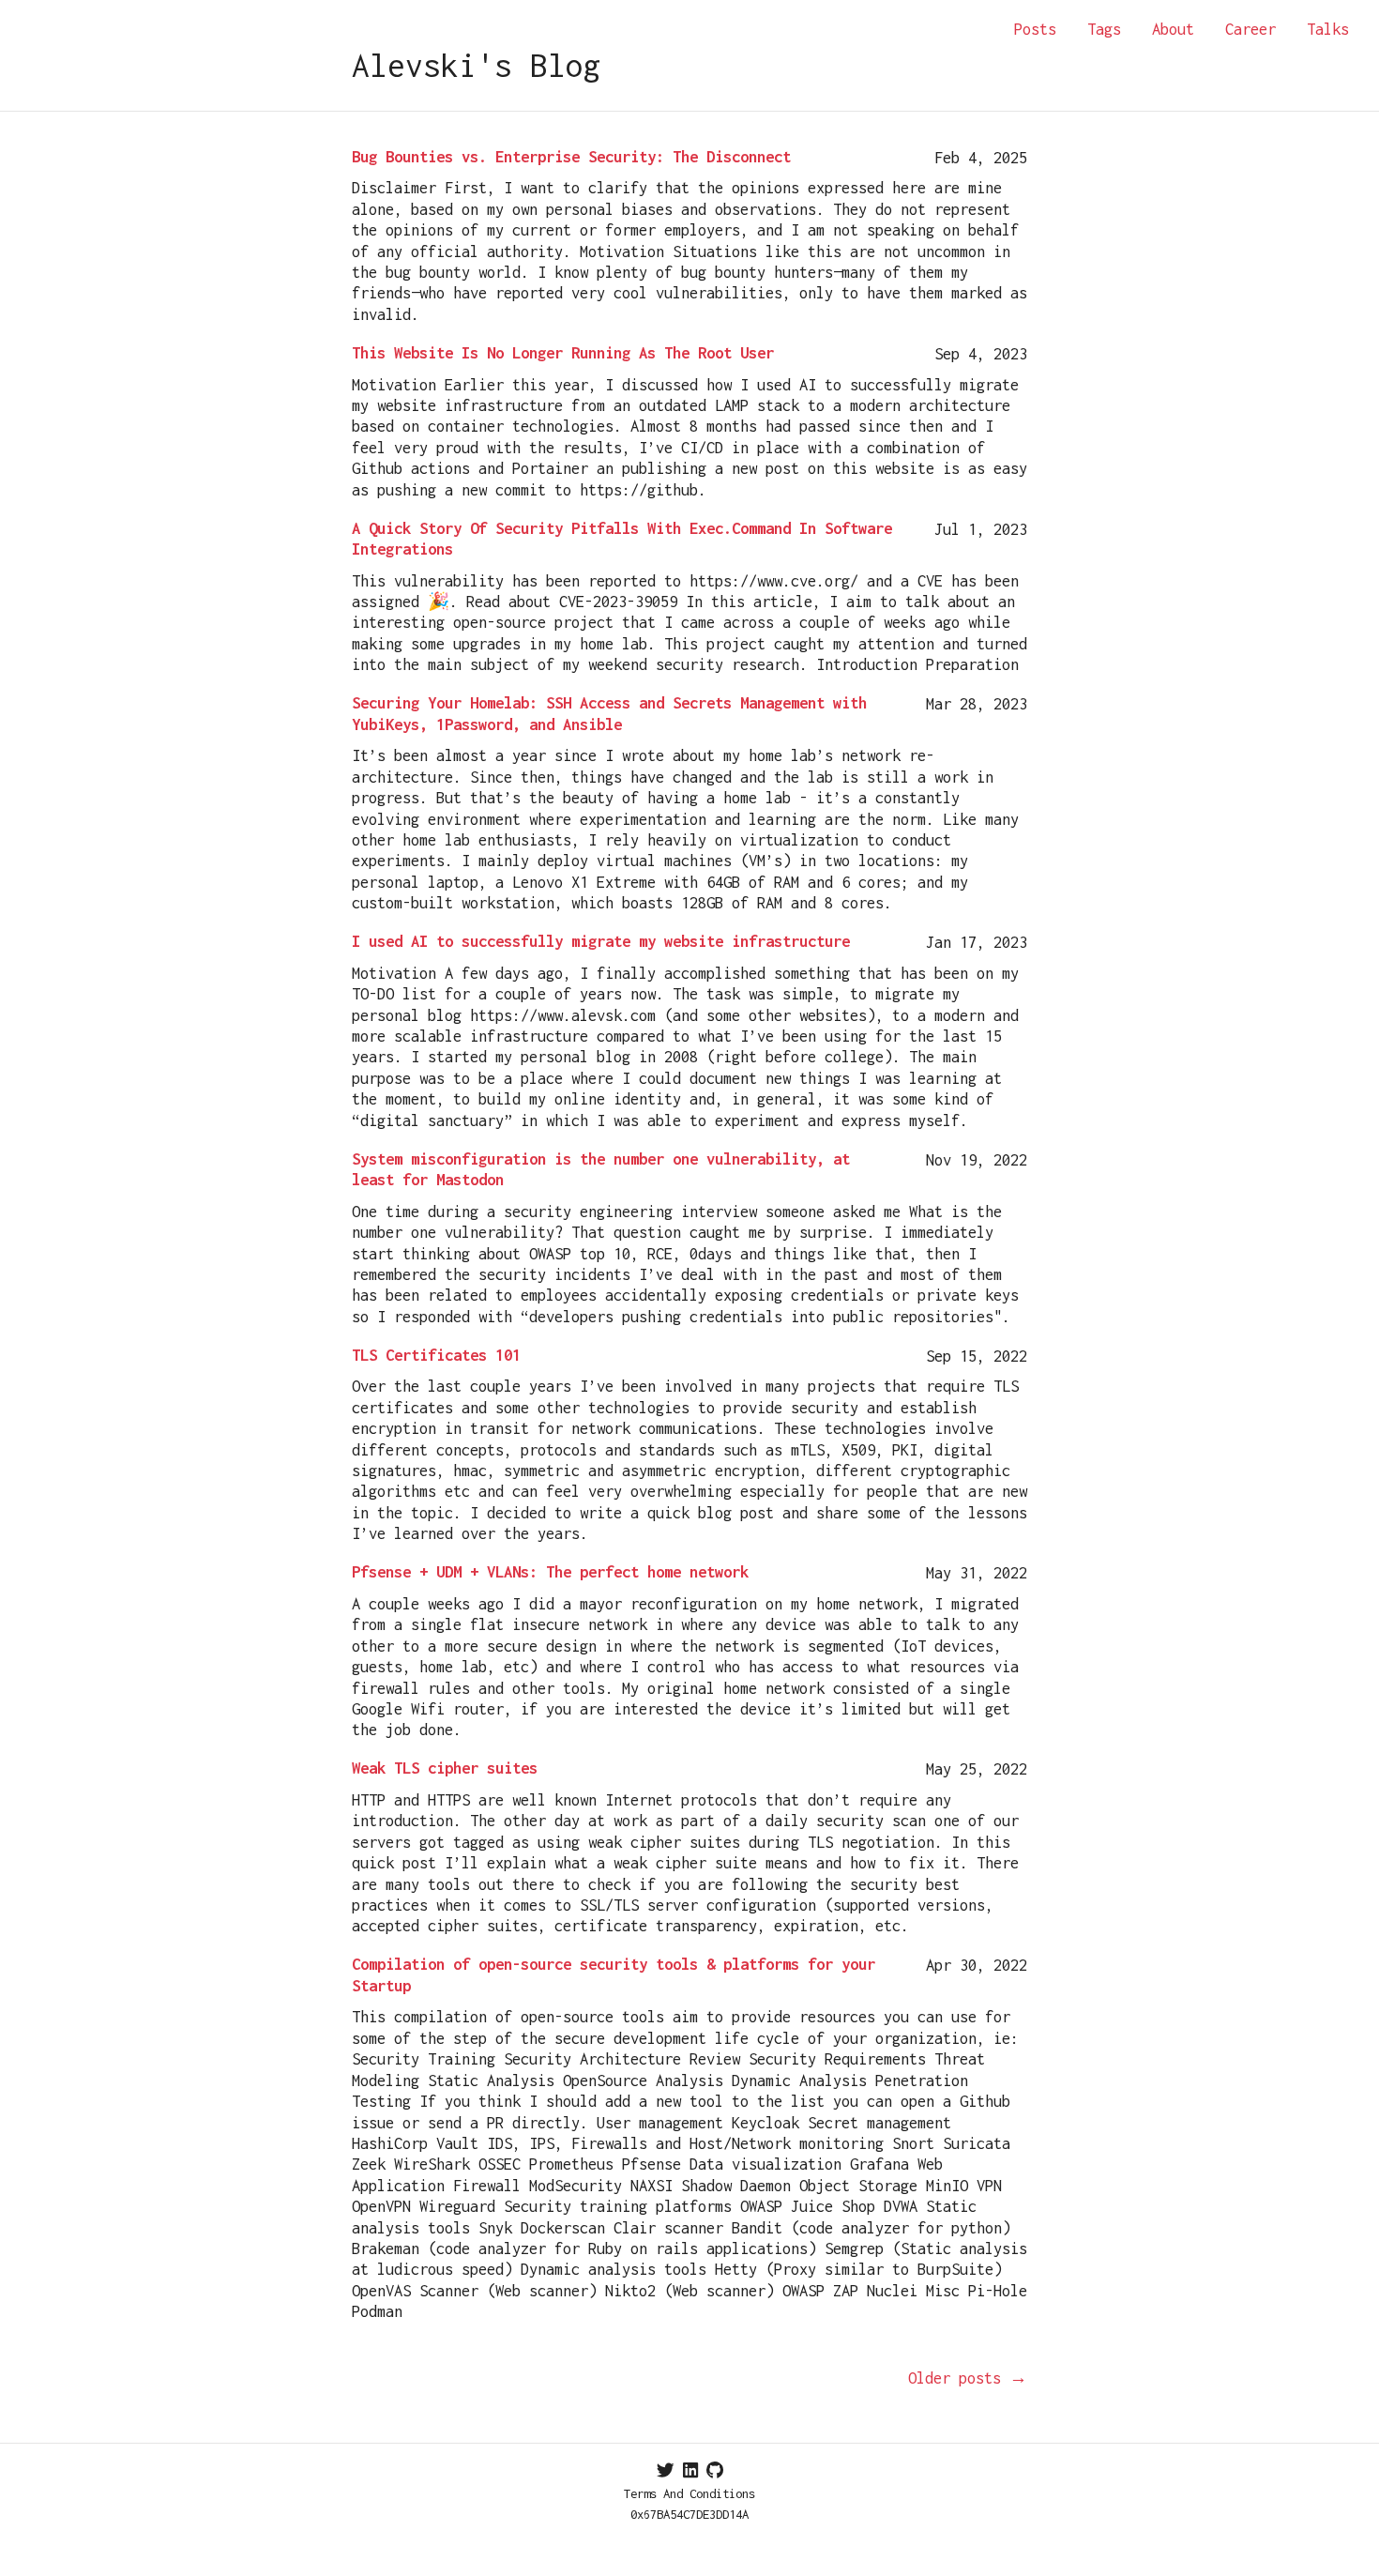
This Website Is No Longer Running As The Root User (563, 353)
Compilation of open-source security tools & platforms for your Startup (614, 1974)
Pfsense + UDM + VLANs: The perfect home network (550, 1572)
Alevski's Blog (477, 65)
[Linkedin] (690, 2470)
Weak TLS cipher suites (445, 1768)
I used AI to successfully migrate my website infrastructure (601, 941)
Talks (1328, 29)
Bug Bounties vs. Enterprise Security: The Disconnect (571, 157)
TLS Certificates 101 (436, 1355)
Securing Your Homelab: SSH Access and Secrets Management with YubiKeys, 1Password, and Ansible (609, 713)
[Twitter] (666, 2470)
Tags (1104, 29)
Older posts (968, 2378)
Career (1250, 29)
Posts (1035, 29)
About (1173, 29)
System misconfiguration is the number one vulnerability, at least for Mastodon (601, 1169)
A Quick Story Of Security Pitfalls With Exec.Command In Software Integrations (622, 539)
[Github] (715, 2470)
